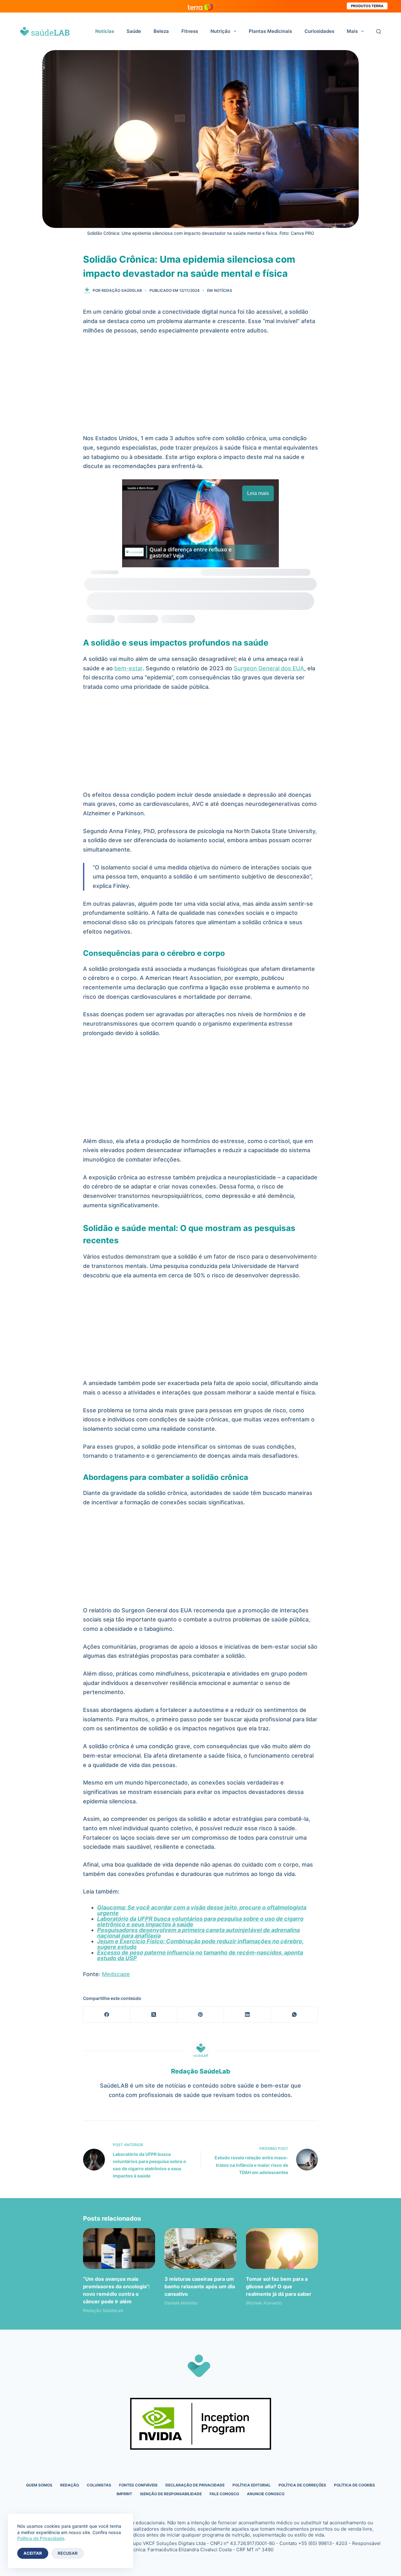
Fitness (190, 31)
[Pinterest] (201, 2015)
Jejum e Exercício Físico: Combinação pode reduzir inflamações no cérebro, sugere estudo (200, 1944)
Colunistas (99, 2485)
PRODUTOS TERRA (367, 6)
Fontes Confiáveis (138, 2485)
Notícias (105, 31)
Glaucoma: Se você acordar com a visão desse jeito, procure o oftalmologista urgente (202, 1910)
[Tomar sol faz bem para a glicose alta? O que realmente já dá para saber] (282, 2248)
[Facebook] (107, 2015)
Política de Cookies (354, 2485)
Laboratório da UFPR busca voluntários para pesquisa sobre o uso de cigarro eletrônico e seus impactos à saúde (200, 1922)
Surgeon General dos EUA (269, 668)
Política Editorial (252, 2485)
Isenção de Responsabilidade (171, 2494)
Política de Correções (302, 2485)
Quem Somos (39, 2485)
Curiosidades (319, 31)
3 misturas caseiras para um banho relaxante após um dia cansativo (200, 2286)
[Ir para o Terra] (200, 6)
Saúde (134, 31)
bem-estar (128, 668)
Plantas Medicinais (270, 31)
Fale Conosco (224, 2494)
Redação (70, 2485)
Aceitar (33, 2553)
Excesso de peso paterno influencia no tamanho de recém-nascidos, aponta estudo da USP (200, 1955)
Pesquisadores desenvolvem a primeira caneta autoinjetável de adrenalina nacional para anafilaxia (198, 1933)
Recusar (68, 2553)
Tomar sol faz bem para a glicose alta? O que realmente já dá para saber (279, 2286)
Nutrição (220, 31)
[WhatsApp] (294, 2015)
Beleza (161, 31)
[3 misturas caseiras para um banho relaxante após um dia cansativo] (200, 2248)
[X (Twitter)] (154, 2015)
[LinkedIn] (247, 2015)
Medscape (116, 1974)
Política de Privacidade (41, 2538)
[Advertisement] (200, 387)
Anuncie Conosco (266, 2494)
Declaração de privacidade (195, 2485)
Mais (352, 31)
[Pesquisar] (379, 31)
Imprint (124, 2494)
